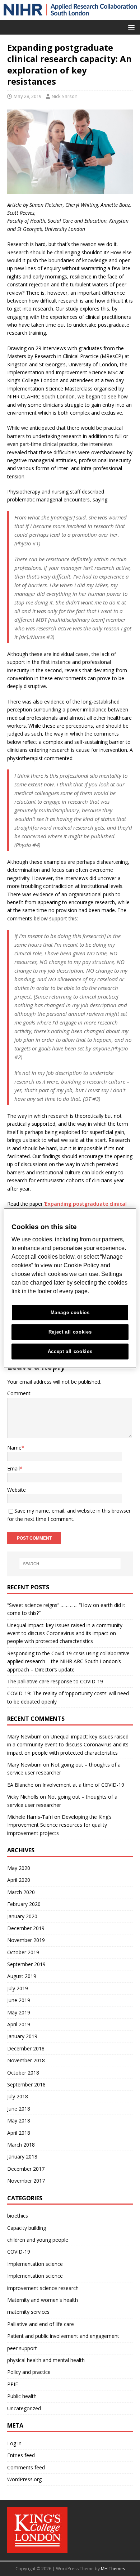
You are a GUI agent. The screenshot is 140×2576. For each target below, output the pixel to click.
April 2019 (19, 2024)
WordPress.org (24, 2479)
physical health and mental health (46, 2360)
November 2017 (26, 2181)
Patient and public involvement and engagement (63, 2336)
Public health (22, 2396)
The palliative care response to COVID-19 (55, 1681)
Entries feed (21, 2455)
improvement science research (43, 2288)
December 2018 (26, 2048)
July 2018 (18, 2096)
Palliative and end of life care (41, 2324)
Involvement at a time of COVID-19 (83, 1785)
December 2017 (26, 2169)
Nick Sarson (65, 96)
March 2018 (21, 2145)
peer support (22, 2348)
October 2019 (23, 1952)
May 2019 (19, 2012)
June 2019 (19, 2000)
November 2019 (26, 1940)
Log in (14, 2443)
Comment (19, 1393)
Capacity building (27, 2228)
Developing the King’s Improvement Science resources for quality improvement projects (59, 1825)
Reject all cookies (70, 1332)
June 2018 (19, 2109)
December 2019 (26, 1928)
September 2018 (26, 2084)
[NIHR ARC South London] (70, 16)
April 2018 (19, 2133)
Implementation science (35, 2264)
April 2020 (19, 1880)
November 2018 (26, 2060)
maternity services (28, 2312)
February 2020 (24, 1904)
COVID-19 (19, 2252)
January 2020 (22, 1916)
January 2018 (22, 2157)
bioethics (18, 2216)
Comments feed (26, 2467)
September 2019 (26, 1964)
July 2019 (18, 1988)
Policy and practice (29, 2372)
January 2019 (22, 2036)
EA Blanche (20, 1785)
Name (14, 1448)
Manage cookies (70, 1312)
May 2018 (19, 2120)
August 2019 (22, 1976)
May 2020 (19, 1868)
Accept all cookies (70, 1351)
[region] (70, 1288)
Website (17, 1490)
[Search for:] (70, 1564)
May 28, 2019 (27, 96)
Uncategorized (24, 2408)
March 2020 (21, 1892)
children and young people (38, 2240)
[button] (130, 27)
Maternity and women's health (43, 2300)
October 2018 (23, 2073)
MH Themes (113, 2569)
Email (13, 1468)
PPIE (13, 2384)
